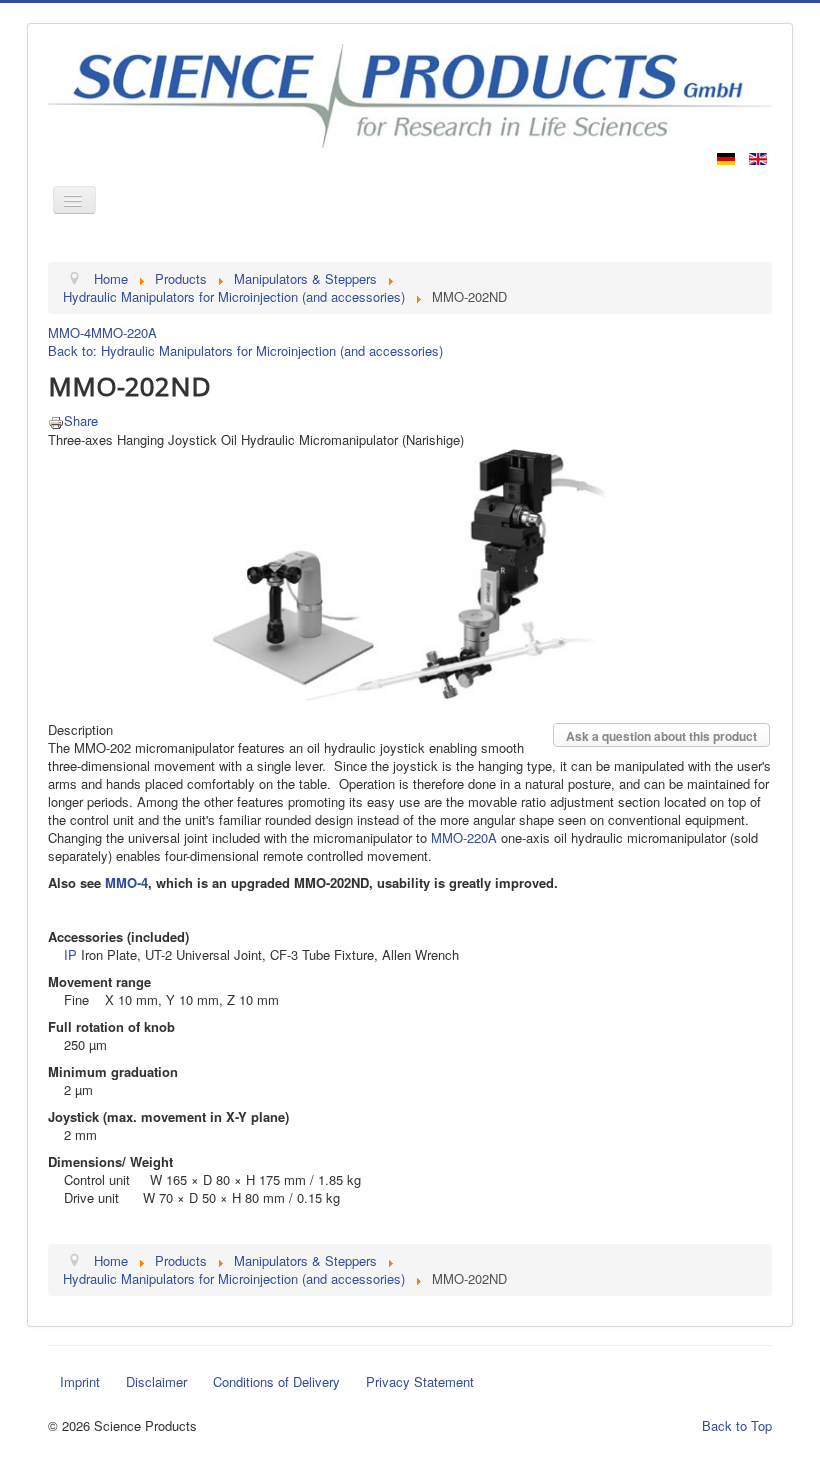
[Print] (56, 420)
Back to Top (737, 1425)
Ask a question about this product (661, 736)
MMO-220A (124, 332)
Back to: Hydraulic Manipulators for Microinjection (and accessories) (245, 350)
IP (70, 954)
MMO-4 (69, 332)
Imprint (80, 1381)
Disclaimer (156, 1381)
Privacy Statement (420, 1381)
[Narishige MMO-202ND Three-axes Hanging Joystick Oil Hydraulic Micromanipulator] (410, 573)
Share (81, 420)
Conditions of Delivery (276, 1381)
